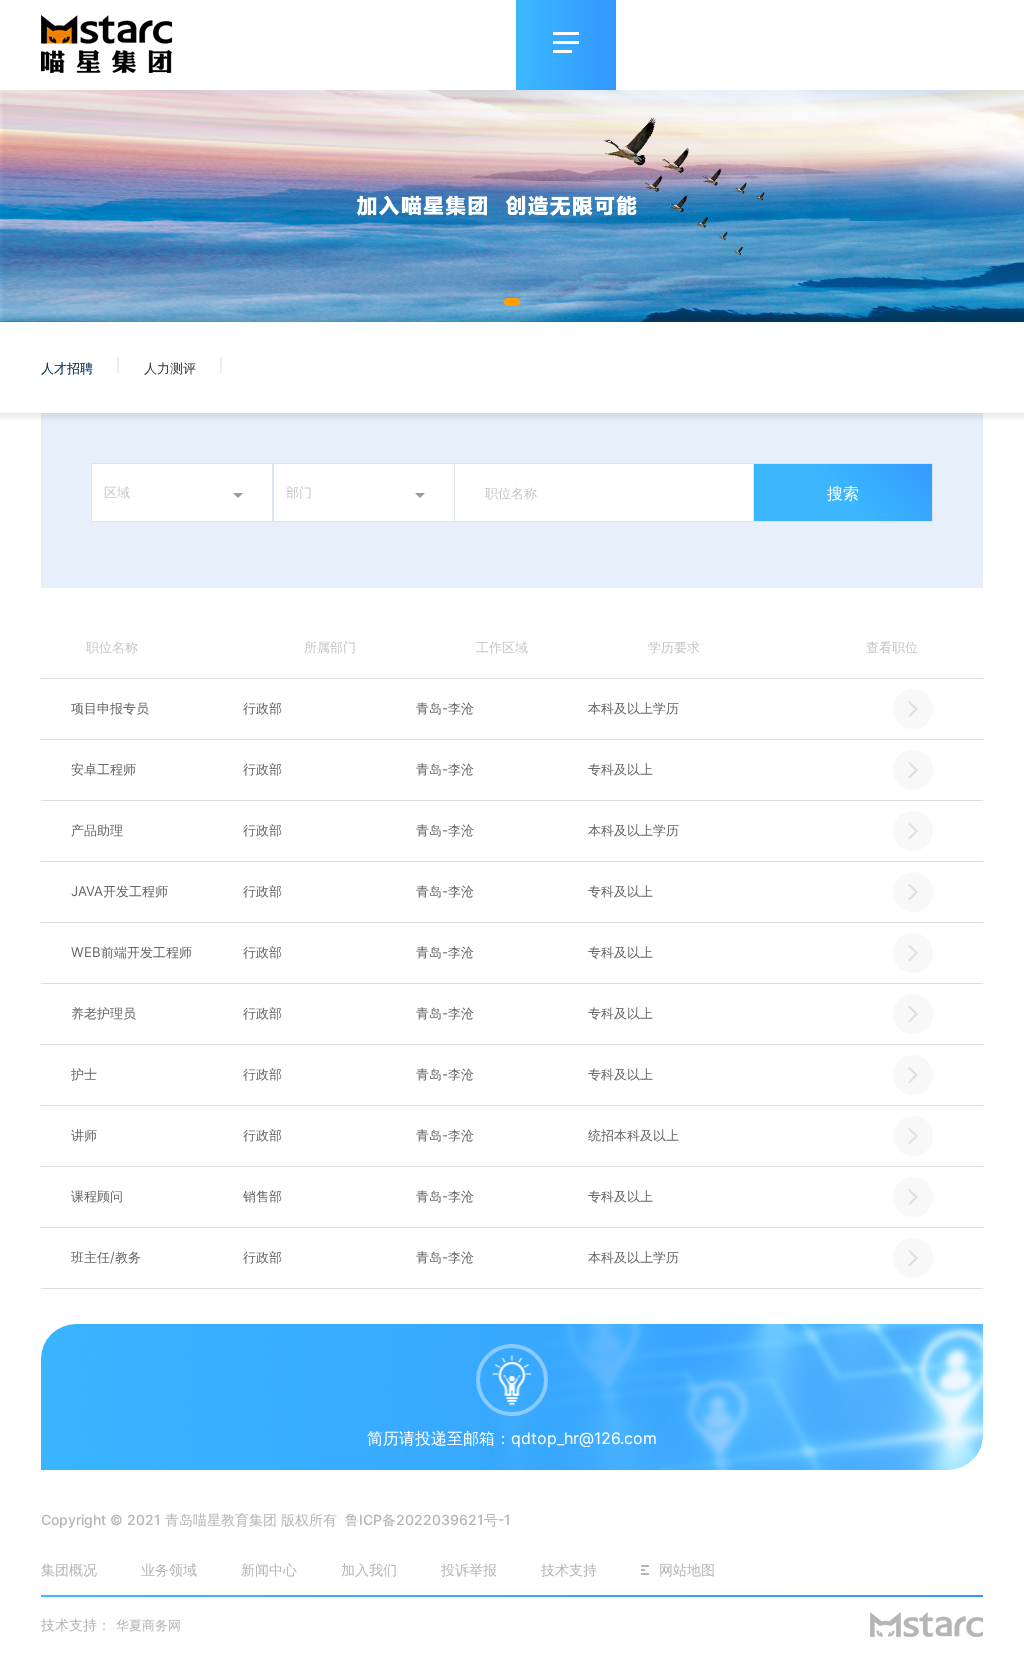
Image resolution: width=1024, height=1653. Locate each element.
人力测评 (172, 368)
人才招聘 (69, 368)
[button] (512, 302)
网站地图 (687, 1569)
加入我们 (369, 1569)
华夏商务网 (148, 1625)
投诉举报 (471, 1569)
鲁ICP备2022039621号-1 (428, 1519)
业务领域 (169, 1569)
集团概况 (69, 1569)
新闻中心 (269, 1569)
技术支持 (569, 1569)
